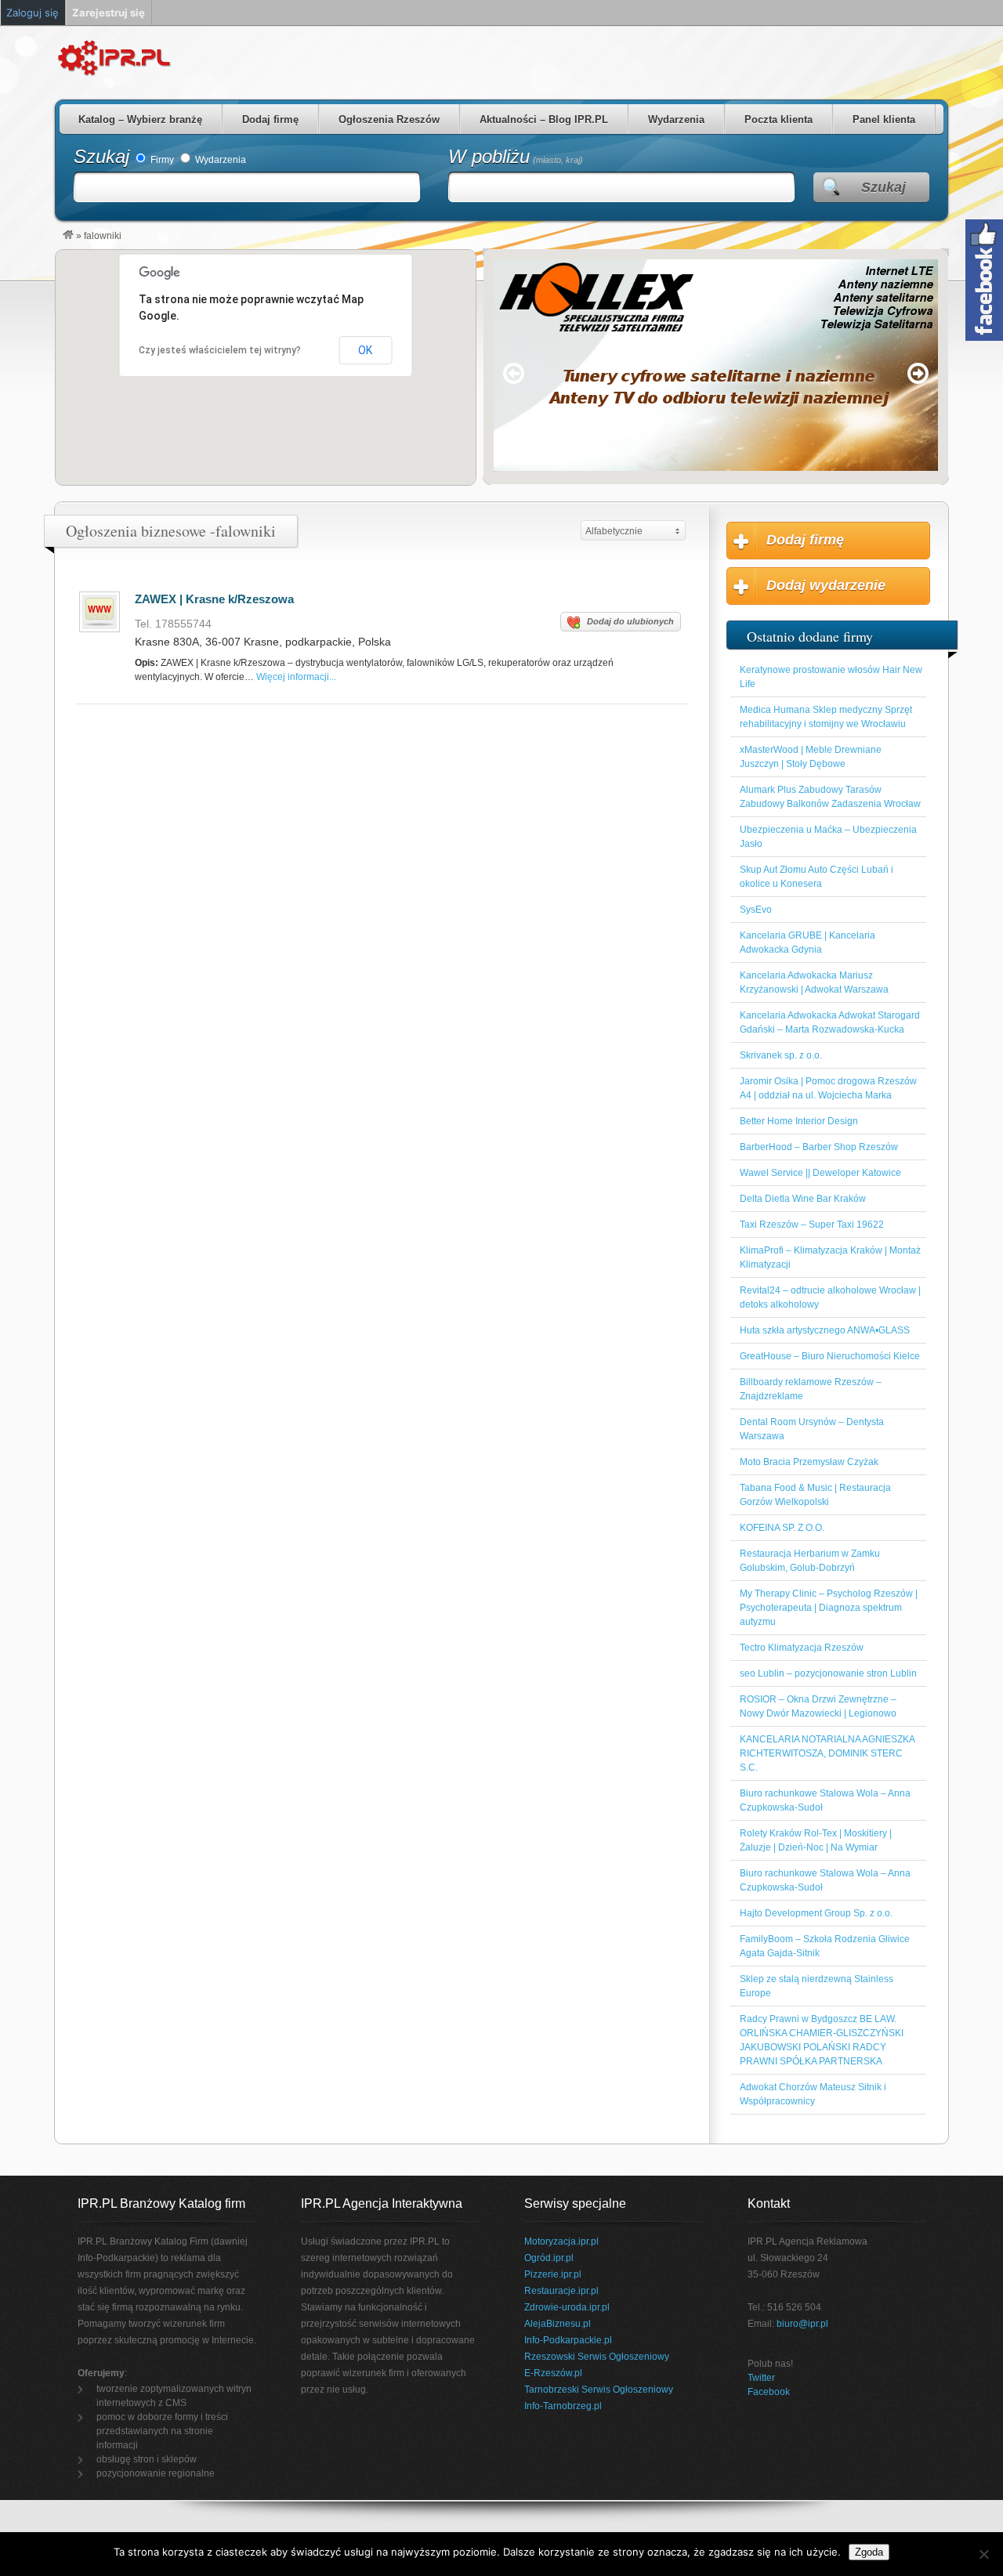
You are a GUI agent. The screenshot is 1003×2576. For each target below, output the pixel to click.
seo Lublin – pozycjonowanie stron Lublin (828, 1673)
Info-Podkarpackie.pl (568, 2340)
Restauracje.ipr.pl (561, 2291)
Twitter (761, 2378)
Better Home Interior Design (799, 1121)
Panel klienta (884, 119)
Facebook (769, 2392)
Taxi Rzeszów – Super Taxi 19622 (812, 1225)
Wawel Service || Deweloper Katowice (820, 1173)
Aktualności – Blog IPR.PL (544, 119)
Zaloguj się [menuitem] (33, 13)
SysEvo (756, 910)
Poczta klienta (779, 119)
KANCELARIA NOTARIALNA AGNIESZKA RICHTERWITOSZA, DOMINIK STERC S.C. (827, 1753)
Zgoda (869, 2552)
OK (365, 350)
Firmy (161, 160)
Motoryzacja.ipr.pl (561, 2241)
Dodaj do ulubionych (630, 621)
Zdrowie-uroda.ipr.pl (567, 2307)
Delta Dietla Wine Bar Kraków (803, 1199)
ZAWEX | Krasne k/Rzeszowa (214, 599)
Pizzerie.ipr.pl (553, 2274)
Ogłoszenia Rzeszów (389, 119)
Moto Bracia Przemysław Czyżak (809, 1462)
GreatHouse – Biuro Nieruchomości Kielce (830, 1356)
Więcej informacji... (296, 677)
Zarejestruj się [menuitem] (109, 13)
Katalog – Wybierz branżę (140, 119)
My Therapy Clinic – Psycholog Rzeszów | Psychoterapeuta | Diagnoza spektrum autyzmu (829, 1608)
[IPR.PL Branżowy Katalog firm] (68, 236)
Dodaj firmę (270, 119)
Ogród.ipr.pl (549, 2258)
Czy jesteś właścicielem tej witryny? (220, 350)
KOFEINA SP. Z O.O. (782, 1528)
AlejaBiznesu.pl (558, 2324)
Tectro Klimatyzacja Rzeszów (802, 1648)
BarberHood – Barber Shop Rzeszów (819, 1147)
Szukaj (101, 156)
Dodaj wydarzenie (826, 585)
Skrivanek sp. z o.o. (781, 1055)
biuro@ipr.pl (802, 2324)
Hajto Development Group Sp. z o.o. (816, 1913)
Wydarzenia (676, 119)
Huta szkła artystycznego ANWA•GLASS (825, 1330)
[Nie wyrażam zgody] (983, 2554)
